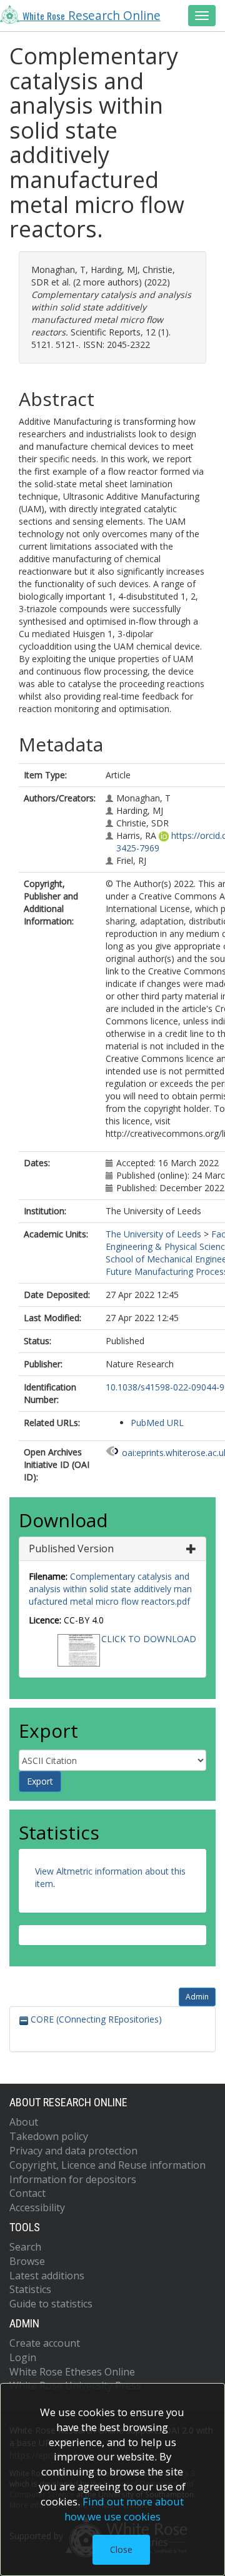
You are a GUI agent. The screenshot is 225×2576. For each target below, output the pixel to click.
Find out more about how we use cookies (124, 2509)
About (24, 2122)
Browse (27, 2261)
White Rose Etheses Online (72, 2372)
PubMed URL (157, 1423)
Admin (197, 1997)
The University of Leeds (153, 1234)
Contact (27, 2193)
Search (25, 2247)
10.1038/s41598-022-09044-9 (165, 1387)
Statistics (30, 2289)
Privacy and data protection (73, 2151)
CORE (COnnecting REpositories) (95, 2019)
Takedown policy (49, 2136)
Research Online (92, 16)
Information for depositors (73, 2179)
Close (121, 2549)
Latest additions (47, 2276)
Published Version (71, 1548)
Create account (45, 2343)
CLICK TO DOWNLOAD (149, 1639)
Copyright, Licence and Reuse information (107, 2165)
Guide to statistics (51, 2304)
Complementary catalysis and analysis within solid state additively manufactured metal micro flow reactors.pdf (110, 1589)
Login (23, 2357)
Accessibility (37, 2207)
